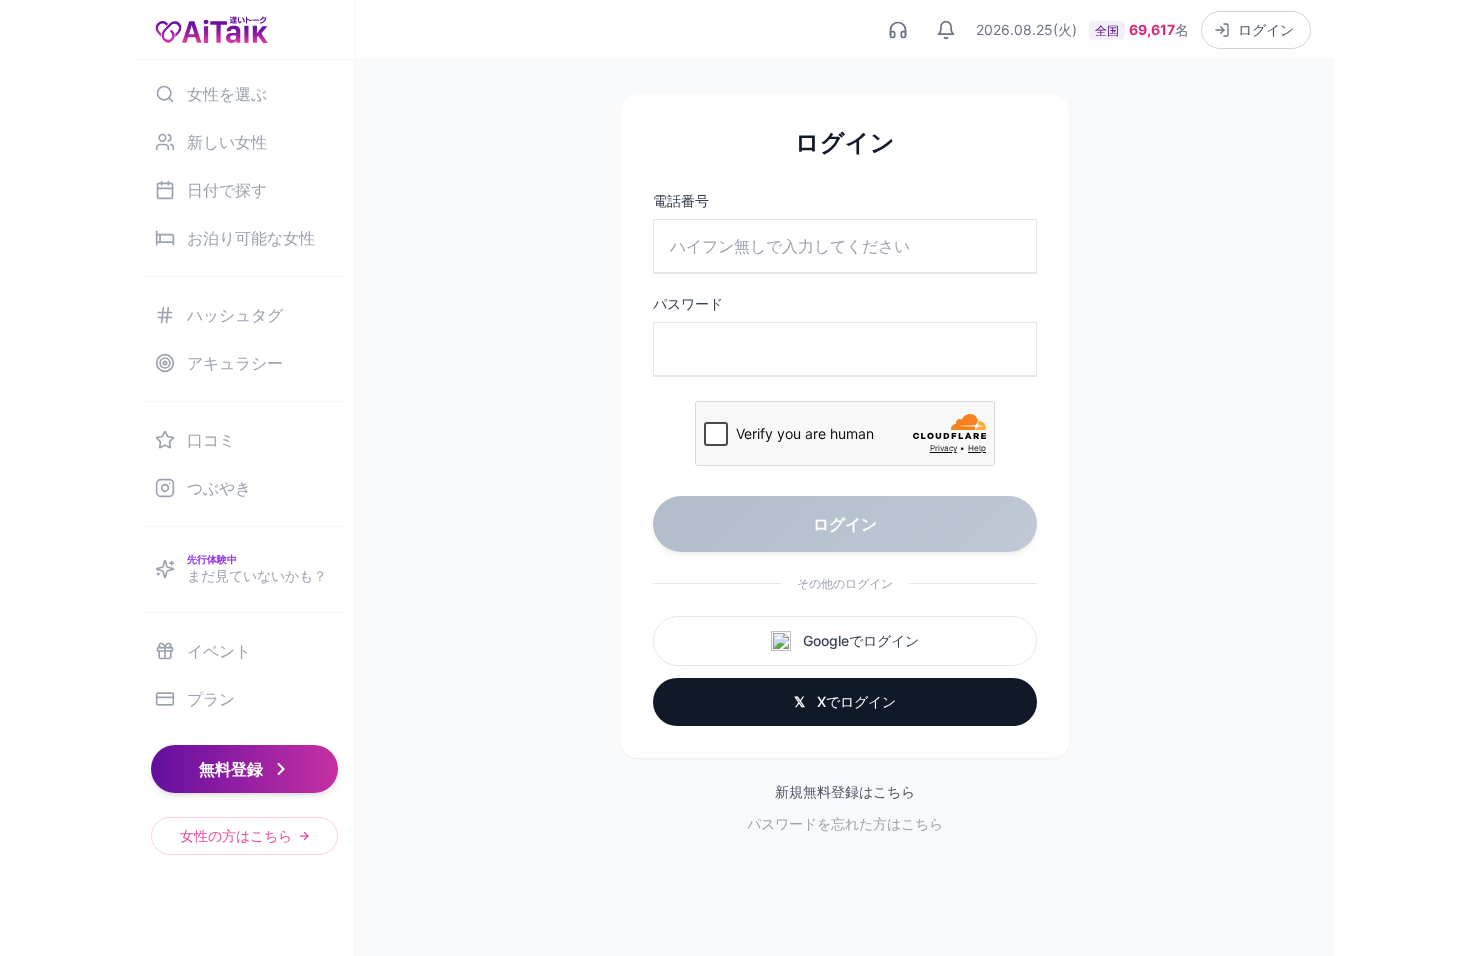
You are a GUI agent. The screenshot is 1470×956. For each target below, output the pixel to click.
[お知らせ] (946, 30)
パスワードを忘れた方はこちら (845, 823)
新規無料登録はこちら (845, 791)
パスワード (688, 303)
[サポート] (898, 30)
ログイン (845, 524)
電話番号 (681, 200)
